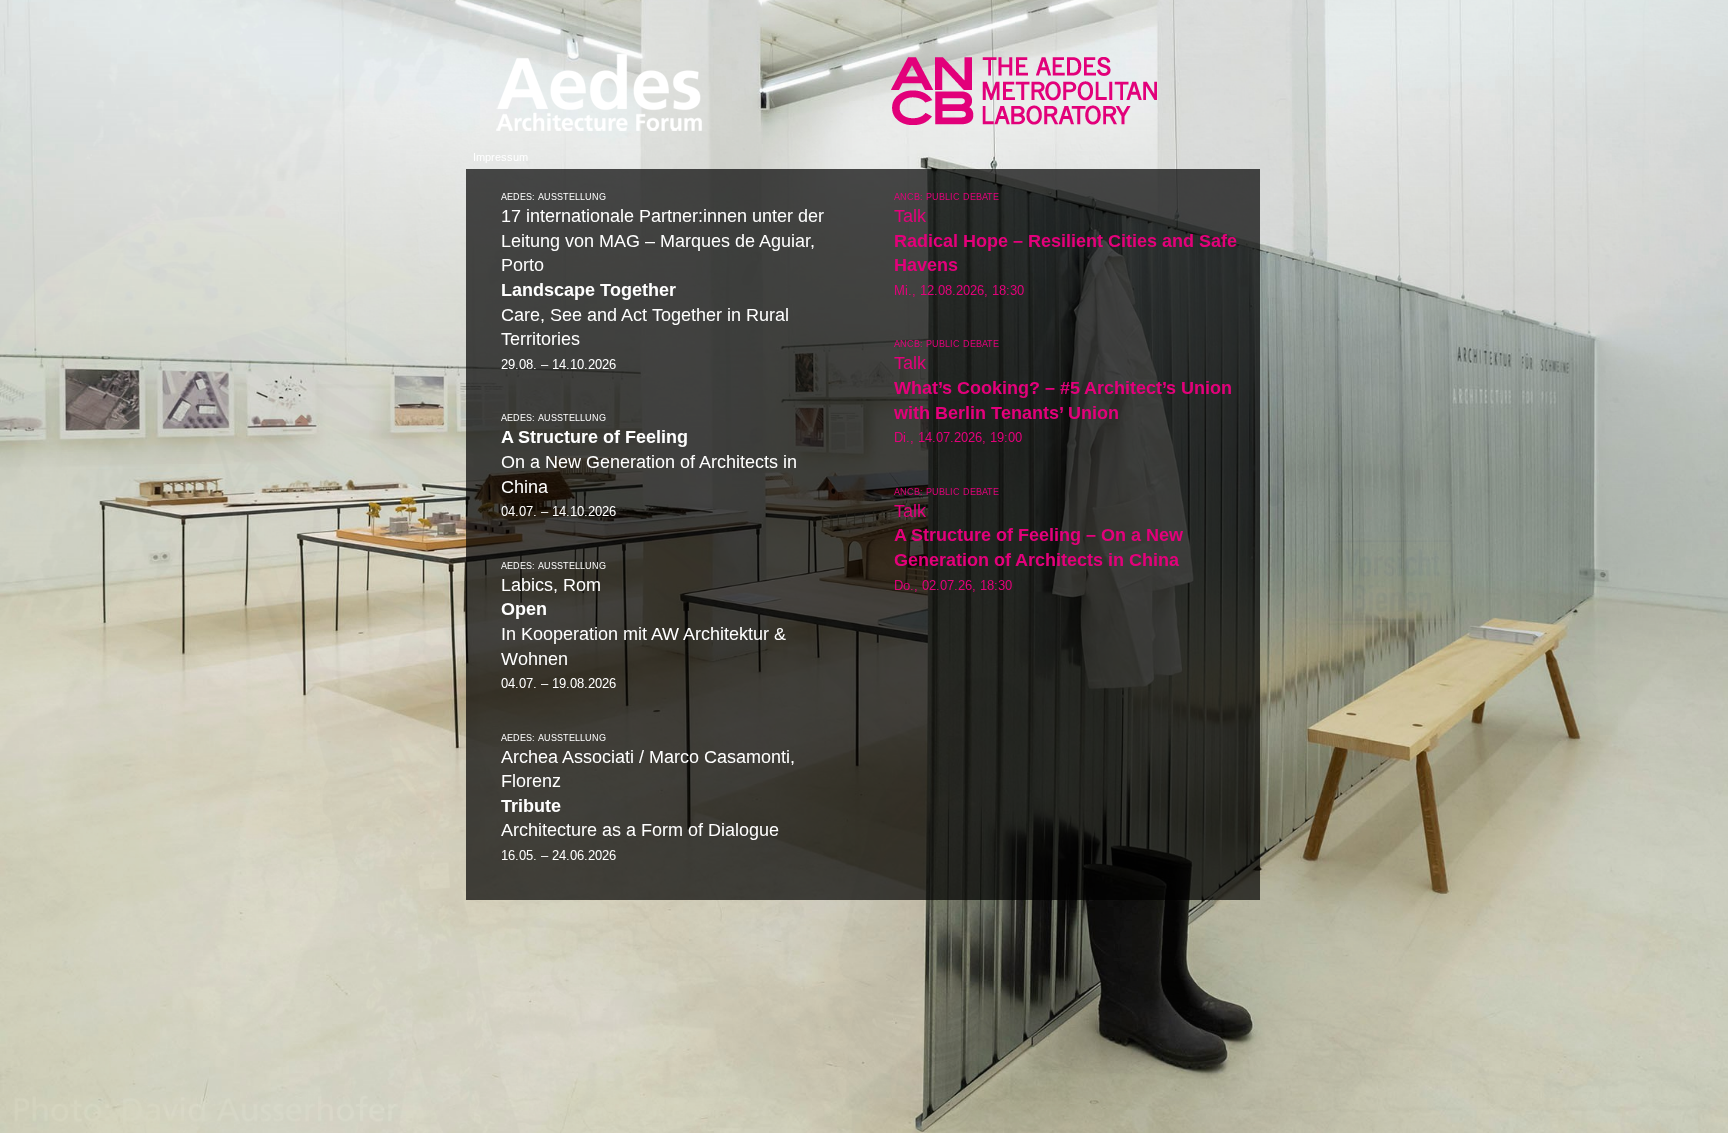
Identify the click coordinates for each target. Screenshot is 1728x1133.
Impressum (500, 157)
